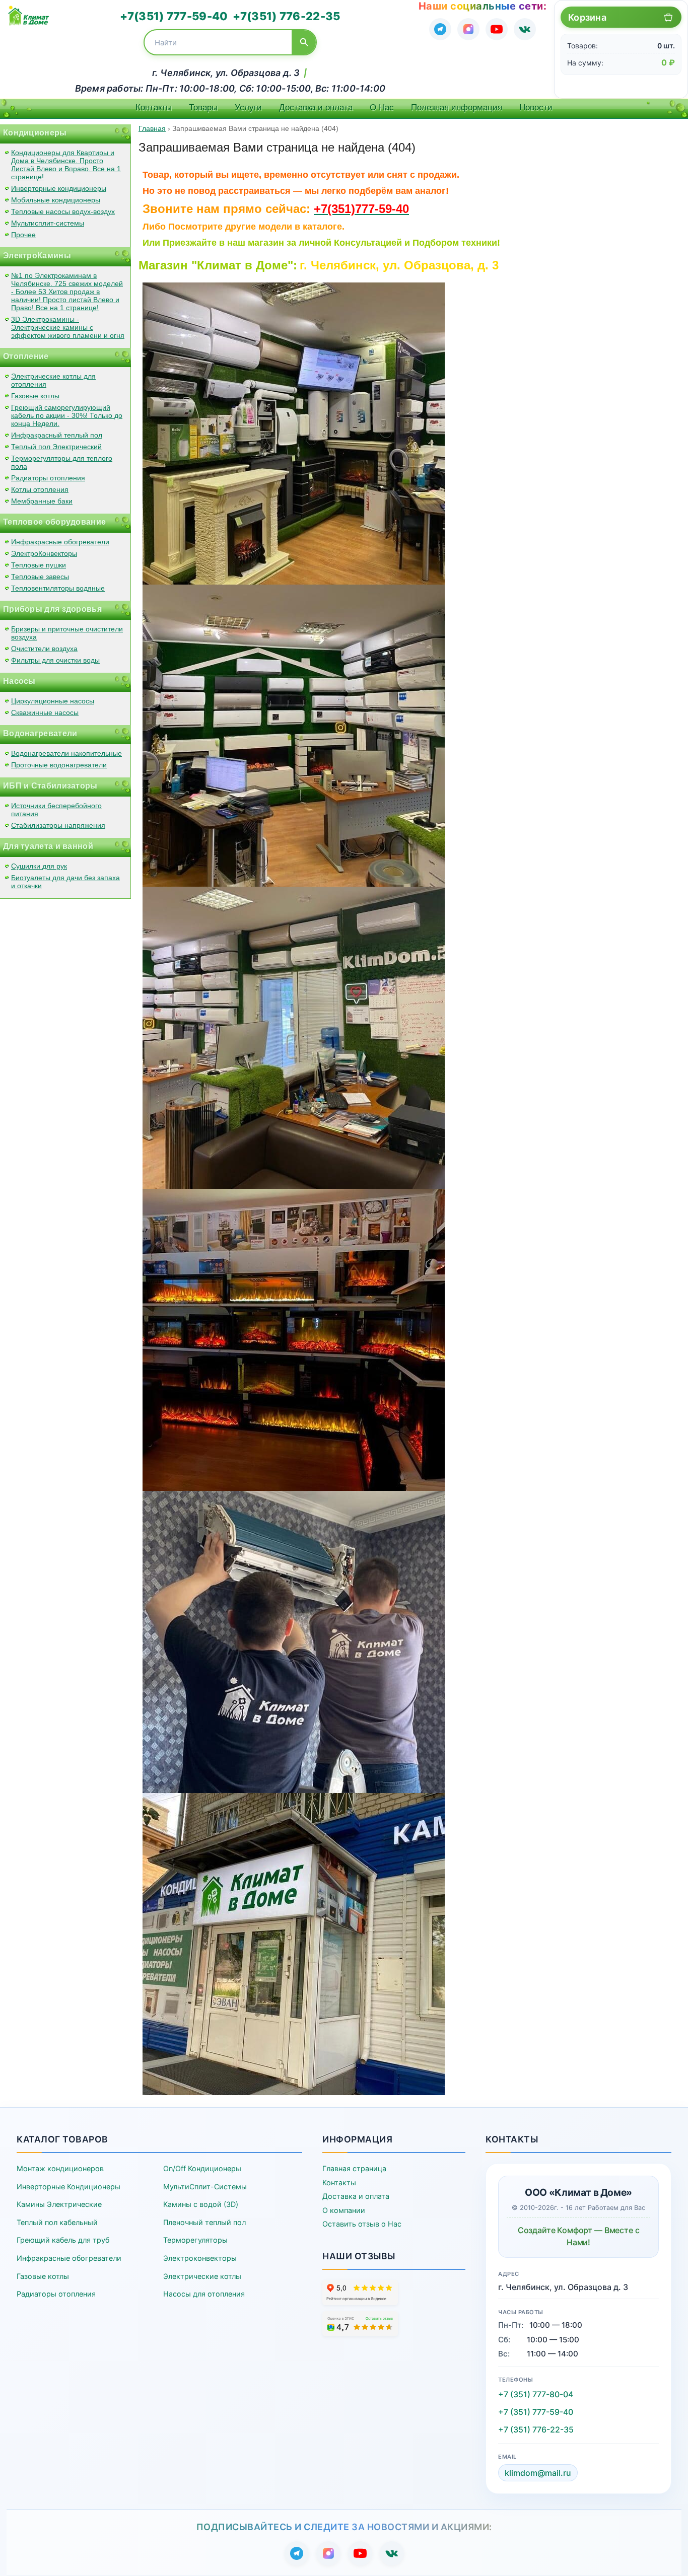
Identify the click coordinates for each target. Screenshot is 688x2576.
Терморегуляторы (195, 2240)
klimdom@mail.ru (538, 2473)
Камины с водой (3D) (201, 2204)
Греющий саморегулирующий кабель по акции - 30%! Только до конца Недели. (67, 415)
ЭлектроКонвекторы (44, 553)
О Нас (382, 108)
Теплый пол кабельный (57, 2222)
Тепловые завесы (40, 577)
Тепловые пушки (39, 565)
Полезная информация (457, 108)
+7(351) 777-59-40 (174, 16)
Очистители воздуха (44, 649)
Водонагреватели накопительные (66, 753)
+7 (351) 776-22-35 (536, 2429)
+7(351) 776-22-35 (286, 16)
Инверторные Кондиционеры (68, 2187)
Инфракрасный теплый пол (57, 435)
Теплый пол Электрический (56, 447)
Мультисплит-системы (48, 223)
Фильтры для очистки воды (55, 660)
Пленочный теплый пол (204, 2222)
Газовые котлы (35, 396)
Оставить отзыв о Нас (362, 2224)
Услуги (248, 108)
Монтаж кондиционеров (60, 2168)
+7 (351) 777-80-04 (536, 2394)
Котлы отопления (40, 489)
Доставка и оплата (316, 108)
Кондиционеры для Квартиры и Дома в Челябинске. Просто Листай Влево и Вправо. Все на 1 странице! (66, 165)
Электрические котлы (202, 2276)
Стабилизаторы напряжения (58, 825)
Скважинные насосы (45, 712)
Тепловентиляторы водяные (58, 588)
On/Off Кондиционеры (202, 2168)
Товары (203, 108)
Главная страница (354, 2168)
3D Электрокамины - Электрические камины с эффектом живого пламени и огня (68, 327)
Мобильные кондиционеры (56, 200)
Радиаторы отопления (48, 478)
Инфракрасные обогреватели (60, 542)
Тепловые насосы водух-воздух (63, 211)
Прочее (23, 235)
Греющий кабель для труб (63, 2240)
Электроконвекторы (200, 2258)
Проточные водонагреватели (59, 765)
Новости (536, 108)
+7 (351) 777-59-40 (536, 2412)
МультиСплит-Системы (205, 2187)
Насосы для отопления (204, 2294)
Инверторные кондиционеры (59, 188)
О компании (344, 2210)
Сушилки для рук (39, 866)
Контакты (154, 108)
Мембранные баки (42, 501)
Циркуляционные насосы (53, 701)
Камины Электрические (59, 2204)
